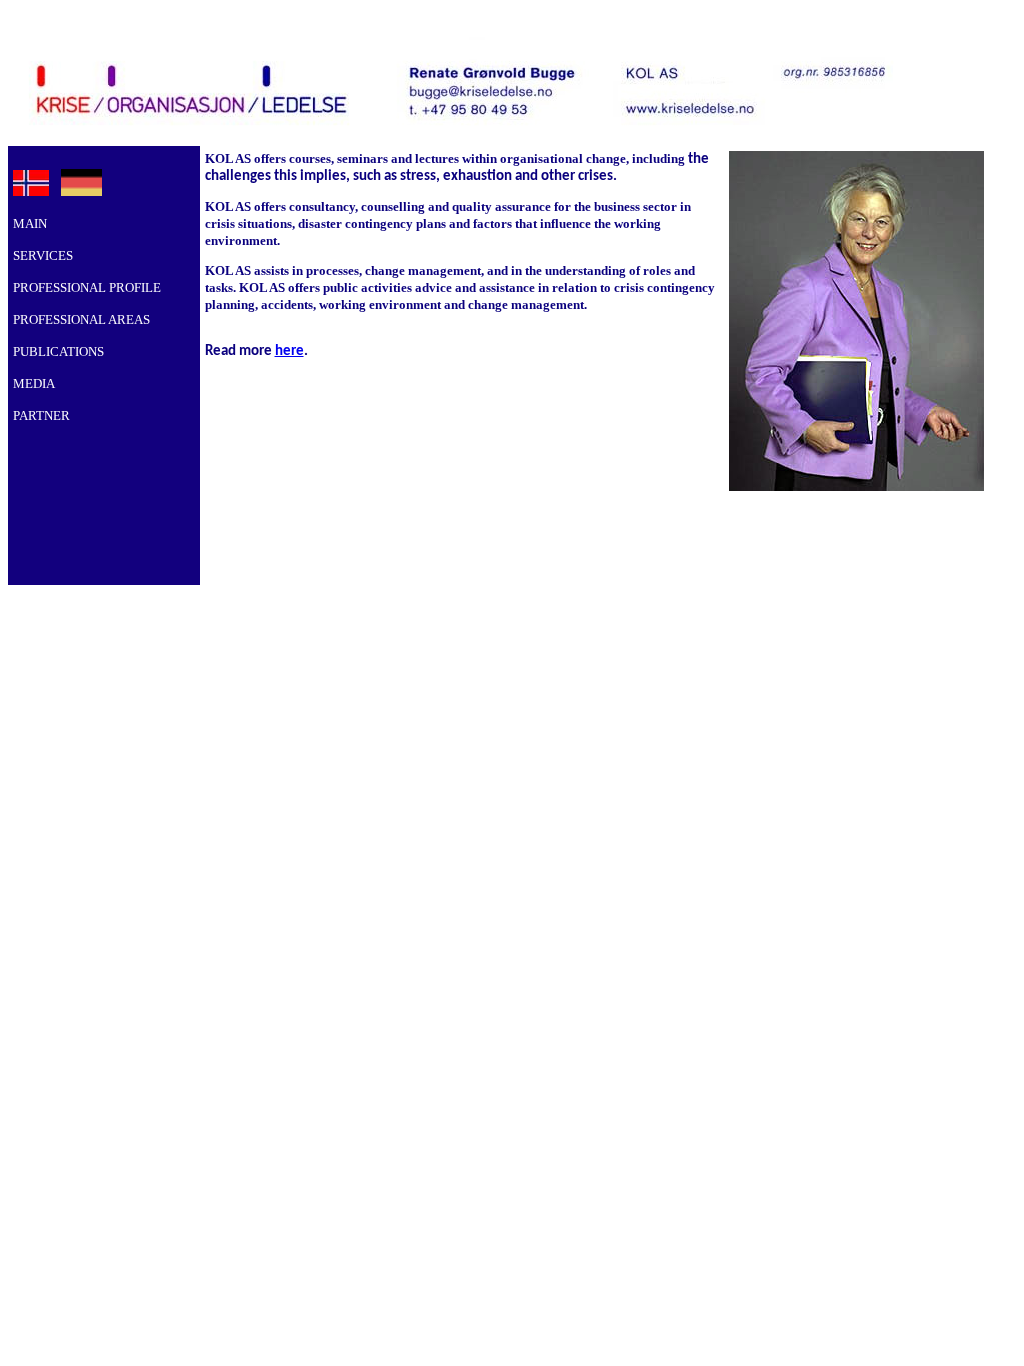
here (289, 351)
